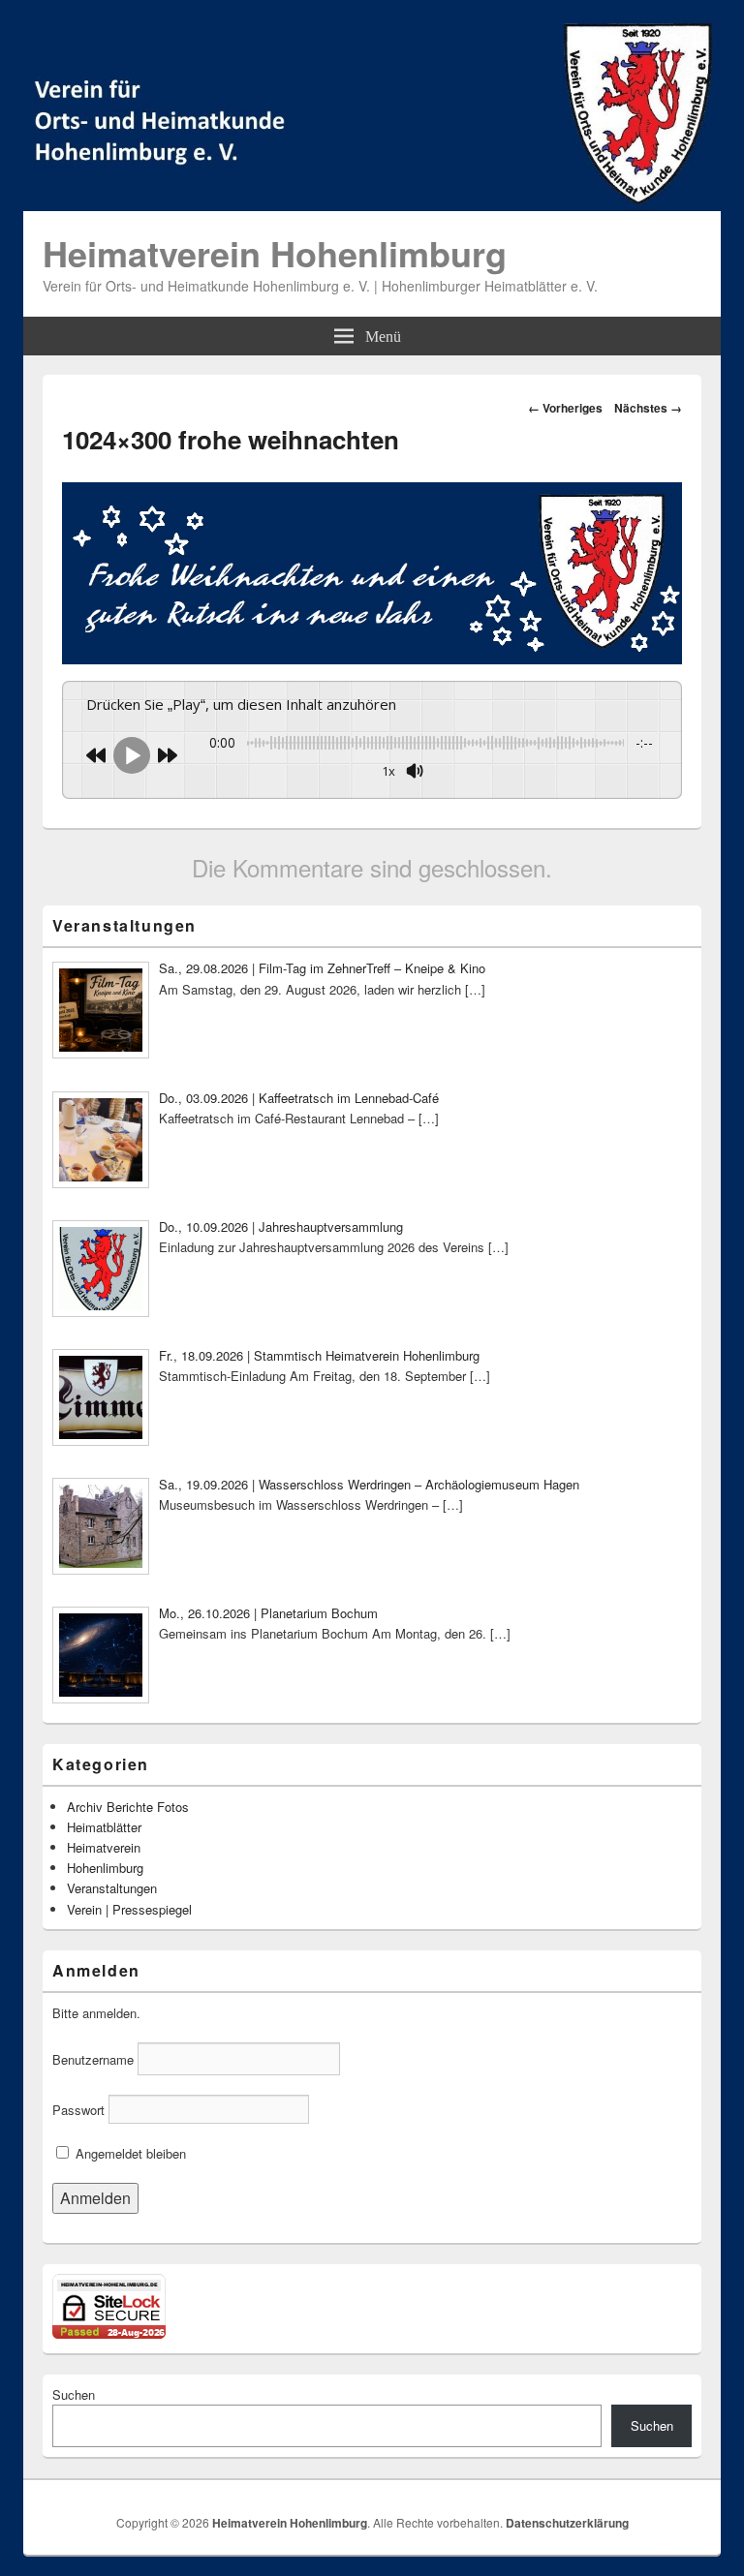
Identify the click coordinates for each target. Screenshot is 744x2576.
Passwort (78, 2110)
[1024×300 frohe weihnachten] (372, 658)
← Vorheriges (565, 408)
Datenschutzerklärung (567, 2523)
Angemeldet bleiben (129, 2153)
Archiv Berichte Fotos (128, 1807)
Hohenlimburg (105, 1868)
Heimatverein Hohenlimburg (275, 253)
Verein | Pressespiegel (129, 1909)
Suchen (74, 2394)
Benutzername (93, 2059)
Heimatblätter (104, 1827)
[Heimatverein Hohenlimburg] (372, 205)
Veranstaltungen (112, 1888)
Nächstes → (648, 408)
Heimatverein (104, 1847)
